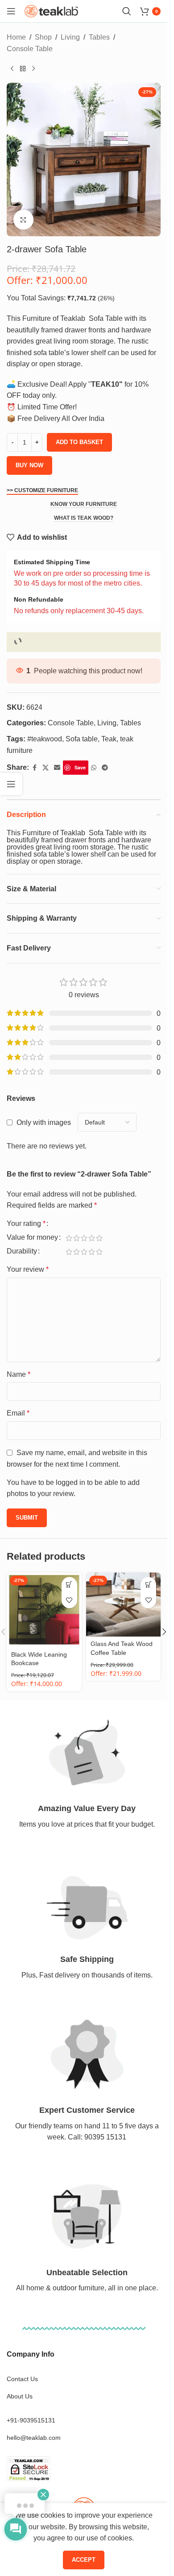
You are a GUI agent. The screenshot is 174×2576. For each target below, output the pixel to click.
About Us (20, 2396)
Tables (99, 37)
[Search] (127, 11)
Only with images (44, 1122)
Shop (43, 37)
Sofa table (82, 739)
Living (70, 37)
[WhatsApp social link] (94, 768)
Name (19, 1374)
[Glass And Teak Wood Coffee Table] (124, 1605)
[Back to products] (23, 69)
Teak (109, 739)
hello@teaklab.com (34, 2438)
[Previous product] (12, 69)
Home (16, 37)
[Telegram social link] (105, 768)
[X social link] (46, 768)
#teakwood (45, 739)
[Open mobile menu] (11, 11)
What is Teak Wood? (84, 518)
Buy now (29, 465)
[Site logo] (51, 10)
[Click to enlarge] (23, 220)
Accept (84, 2560)
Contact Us (22, 2379)
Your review (28, 1269)
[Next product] (33, 69)
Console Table (30, 49)
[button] (69, 1585)
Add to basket (79, 442)
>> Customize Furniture (42, 490)
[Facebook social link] (34, 768)
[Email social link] (57, 768)
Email (18, 1413)
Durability (22, 1251)
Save (80, 767)
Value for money (32, 1237)
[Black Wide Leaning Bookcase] (44, 1610)
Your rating (26, 1224)
